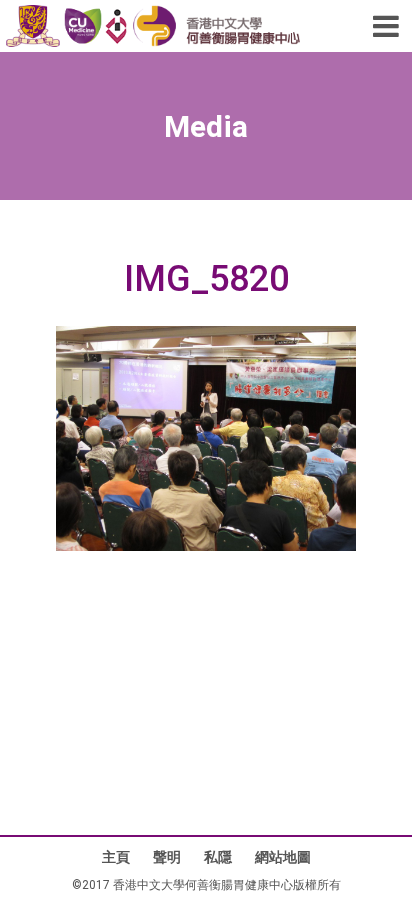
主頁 (116, 857)
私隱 (218, 857)
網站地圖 (283, 857)
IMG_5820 (206, 280)
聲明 (167, 857)
